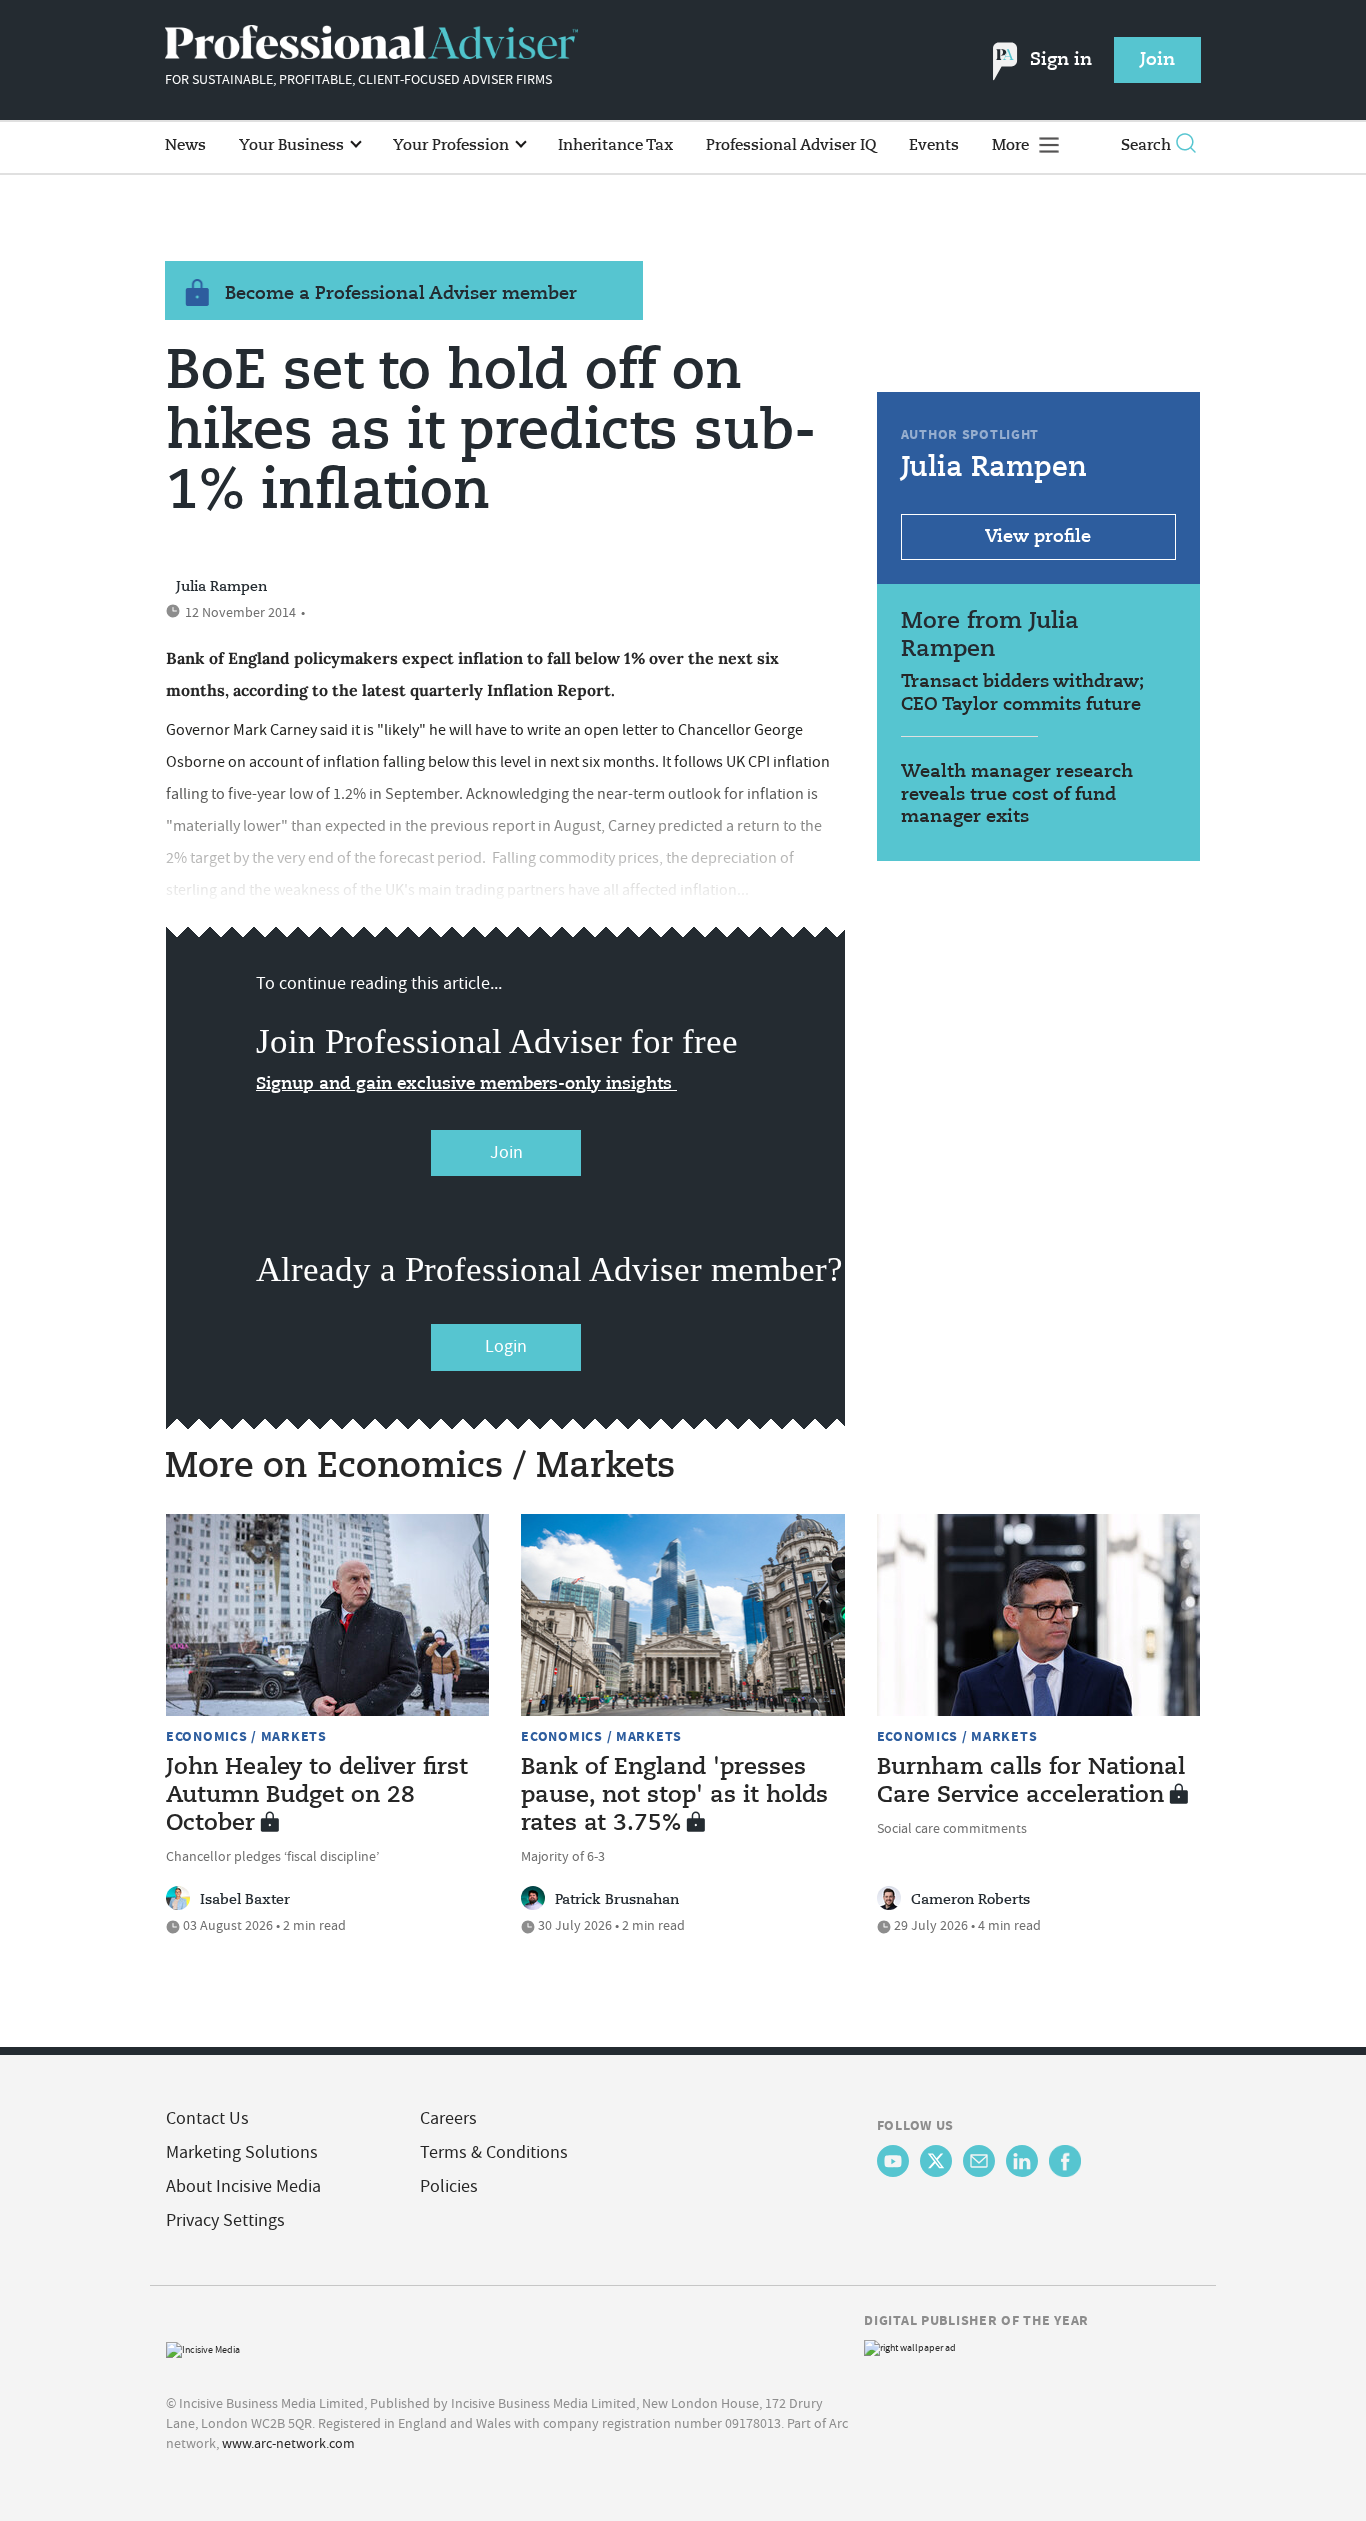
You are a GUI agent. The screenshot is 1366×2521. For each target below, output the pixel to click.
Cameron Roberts (970, 1900)
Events (934, 145)
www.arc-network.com (288, 2443)
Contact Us (207, 2118)
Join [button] (1157, 60)
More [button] (1012, 145)
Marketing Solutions (242, 2152)
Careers (448, 2118)
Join (506, 1152)
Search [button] (1146, 145)
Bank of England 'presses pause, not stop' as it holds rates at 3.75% (674, 1796)
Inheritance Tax (615, 145)
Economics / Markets (246, 1736)
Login (506, 1346)
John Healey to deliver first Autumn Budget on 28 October (317, 1796)
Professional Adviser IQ (791, 145)
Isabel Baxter (245, 1900)
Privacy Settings (225, 2220)
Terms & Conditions (494, 2152)
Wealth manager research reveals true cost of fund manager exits (1017, 794)
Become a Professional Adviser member (401, 294)
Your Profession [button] (453, 145)
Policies (449, 2186)
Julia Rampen (221, 587)
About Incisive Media (243, 2186)
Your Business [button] (293, 145)
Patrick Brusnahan (617, 1900)
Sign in (1061, 60)
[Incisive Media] (203, 2347)
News (185, 145)
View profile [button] (1038, 537)
